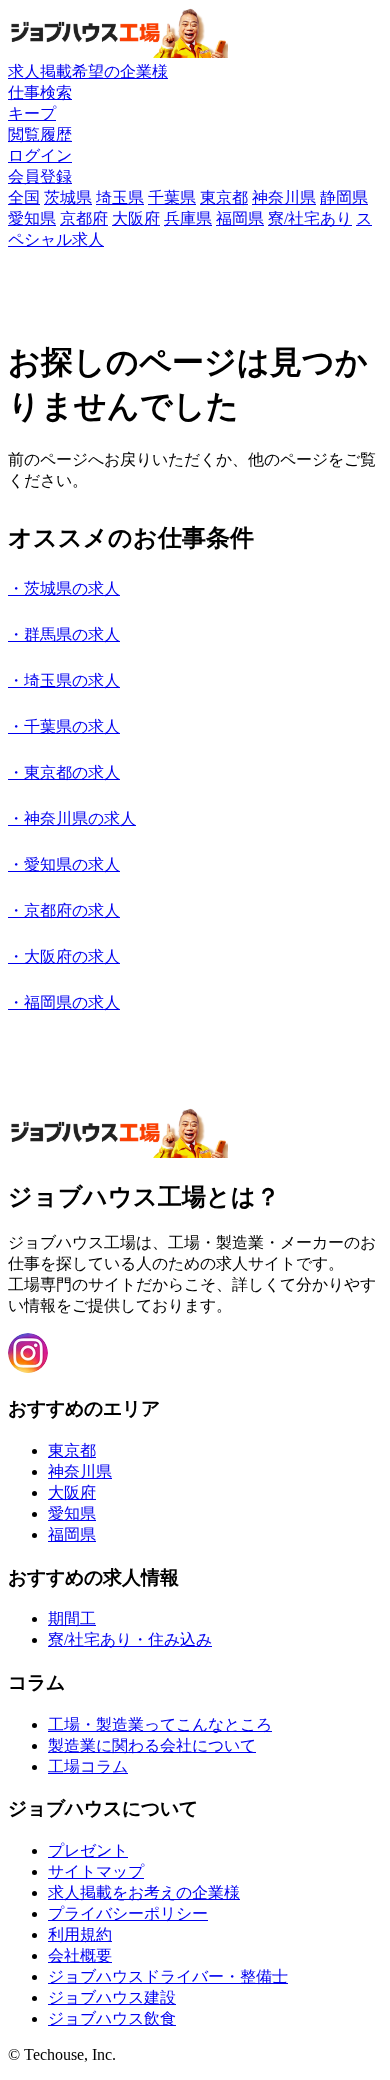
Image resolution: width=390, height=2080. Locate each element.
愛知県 (32, 218)
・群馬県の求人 (64, 634)
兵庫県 (188, 218)
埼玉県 (120, 197)
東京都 (224, 197)
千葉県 (172, 197)
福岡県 (240, 218)
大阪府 (136, 218)
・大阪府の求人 (64, 956)
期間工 (72, 1618)
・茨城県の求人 (64, 588)
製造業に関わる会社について (152, 1745)
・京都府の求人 (64, 910)
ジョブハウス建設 (112, 1997)
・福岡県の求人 (64, 1002)
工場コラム (88, 1766)
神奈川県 (284, 197)
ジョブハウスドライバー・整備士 (168, 1976)
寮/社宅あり (310, 218)
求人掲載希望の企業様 (88, 71)
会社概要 (80, 1955)
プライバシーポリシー (128, 1913)
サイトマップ (96, 1871)
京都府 (84, 218)
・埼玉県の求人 (64, 680)
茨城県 (68, 197)
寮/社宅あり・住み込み (130, 1639)
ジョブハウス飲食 (112, 2018)
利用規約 (80, 1934)
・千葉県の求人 (64, 726)
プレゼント (88, 1850)
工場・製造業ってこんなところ (160, 1724)
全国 (24, 197)
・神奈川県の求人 (72, 818)
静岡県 (344, 197)
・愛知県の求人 (64, 864)
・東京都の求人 (64, 772)
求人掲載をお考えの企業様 (144, 1892)
